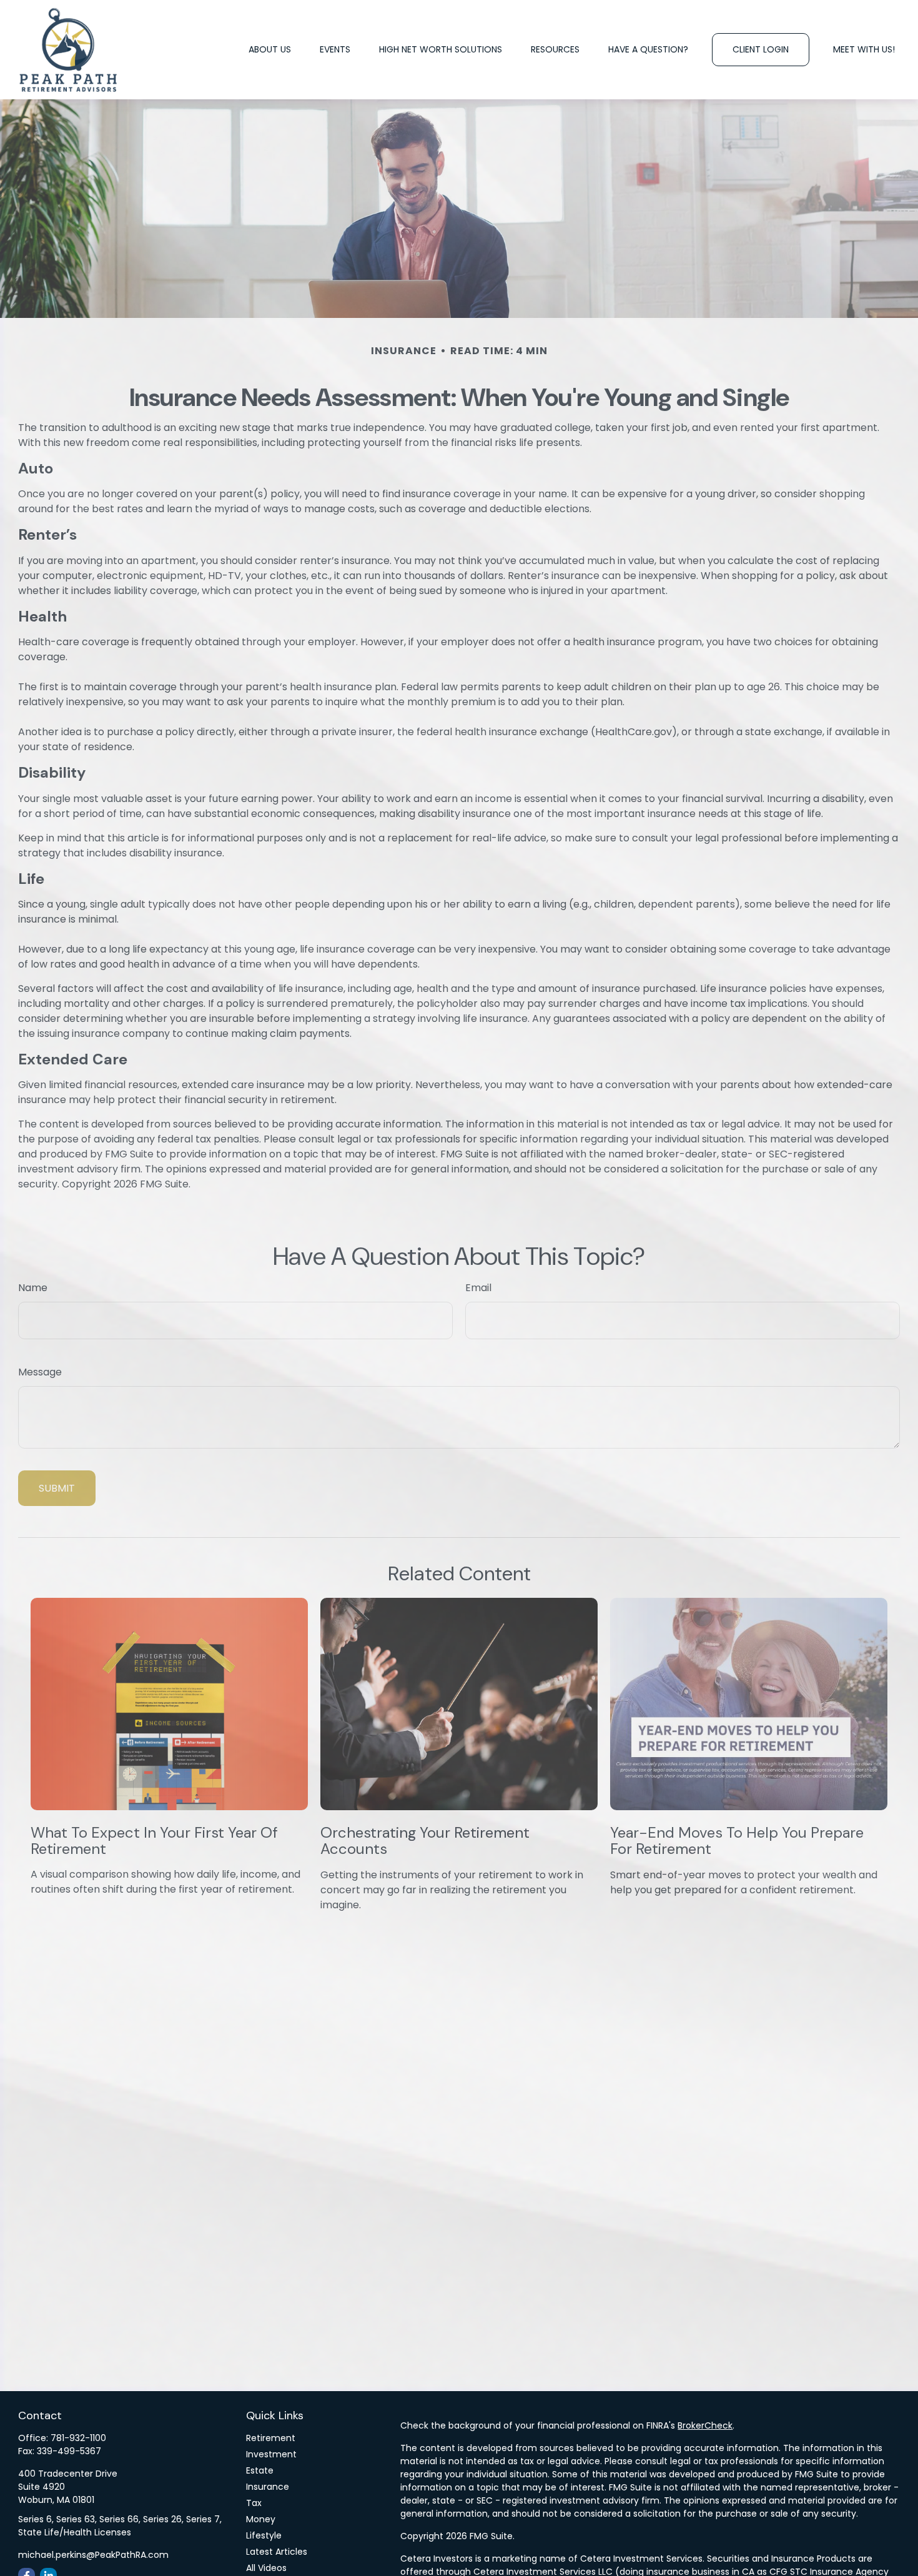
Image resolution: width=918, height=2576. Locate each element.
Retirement (271, 2438)
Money (261, 2519)
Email (478, 1288)
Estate (260, 2470)
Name (33, 1288)
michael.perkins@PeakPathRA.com (93, 2555)
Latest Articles (277, 2552)
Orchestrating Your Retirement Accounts (425, 1840)
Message (40, 1372)
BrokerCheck (705, 2425)
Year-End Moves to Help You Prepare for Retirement (737, 1840)
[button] (270, 50)
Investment (271, 2454)
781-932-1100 (78, 2438)
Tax (254, 2503)
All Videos (266, 2568)
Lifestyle (264, 2535)
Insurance (268, 2487)
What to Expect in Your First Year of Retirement (154, 1840)
